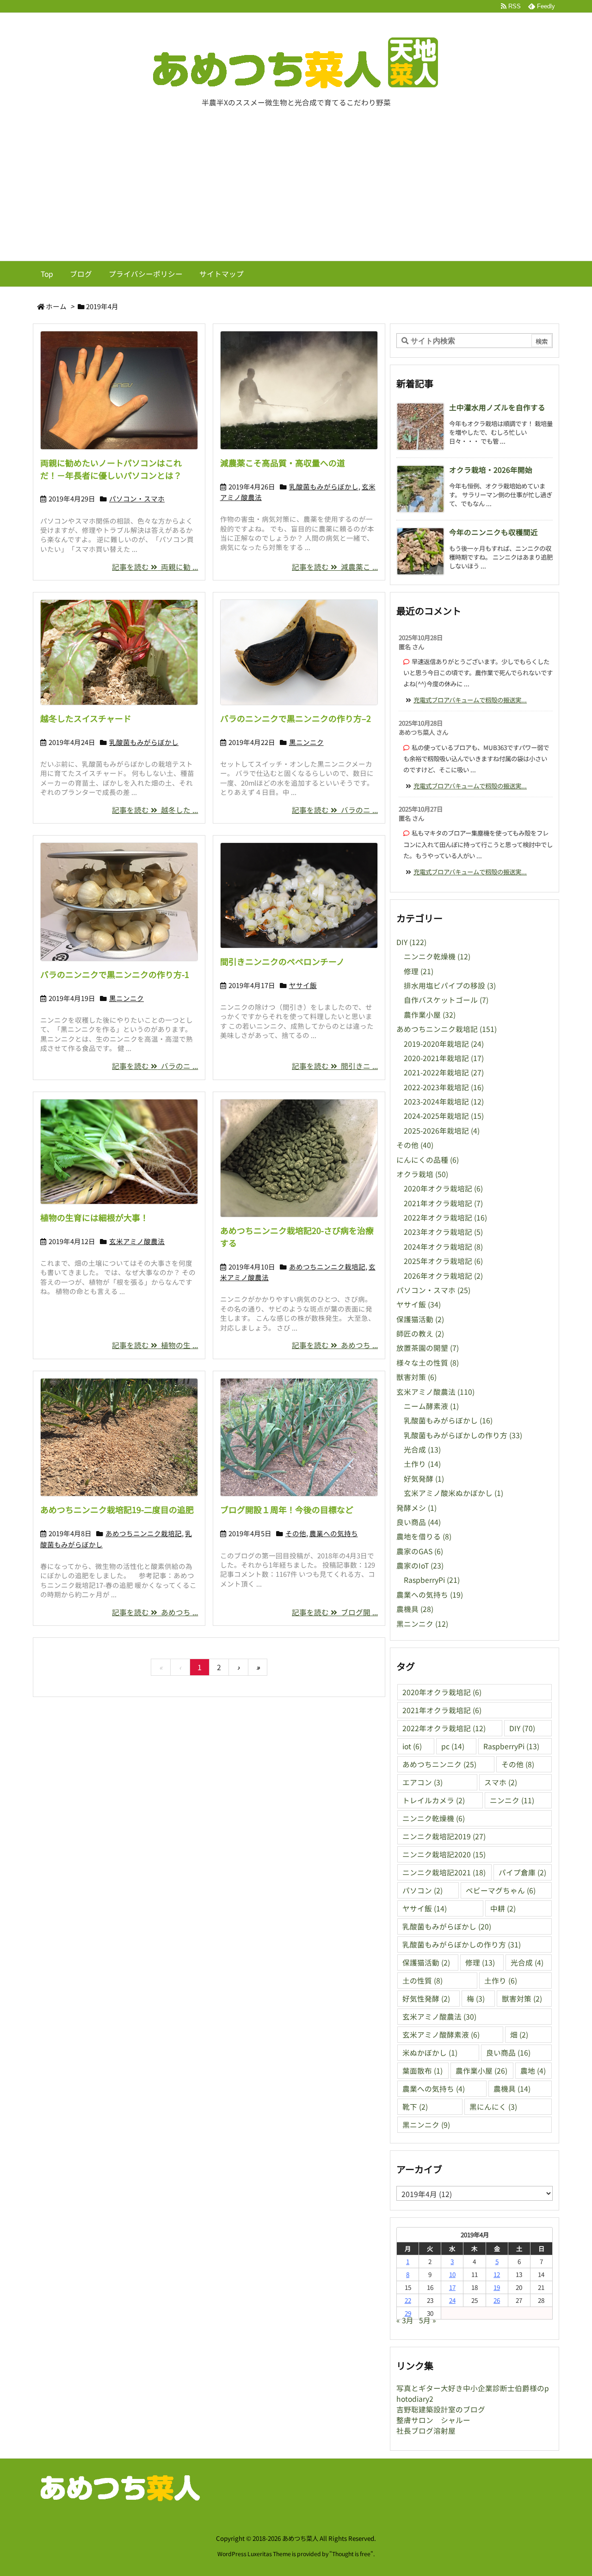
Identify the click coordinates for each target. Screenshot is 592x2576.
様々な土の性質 (428, 1363)
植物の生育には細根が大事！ (94, 1217)
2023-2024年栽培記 (444, 1102)
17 (452, 2287)
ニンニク (512, 1800)
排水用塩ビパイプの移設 (450, 986)
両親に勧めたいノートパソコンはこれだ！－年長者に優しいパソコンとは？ (111, 469)
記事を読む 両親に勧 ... (155, 567)
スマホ (501, 1782)
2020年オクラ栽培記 (443, 1188)
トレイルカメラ (434, 1800)
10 (452, 2274)
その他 (296, 1533)
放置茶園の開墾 (428, 1348)
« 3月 (405, 2320)
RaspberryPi (432, 1580)
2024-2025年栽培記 (444, 1116)
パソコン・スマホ (137, 498)
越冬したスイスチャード (86, 718)
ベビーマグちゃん (501, 1890)
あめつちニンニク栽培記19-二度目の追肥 (117, 1509)
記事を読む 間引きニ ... (335, 1066)
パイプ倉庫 (522, 1872)
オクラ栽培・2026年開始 (491, 470)
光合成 (422, 1450)
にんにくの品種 (428, 1160)
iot (412, 1746)
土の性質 (422, 1981)
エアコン (422, 1782)
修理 (419, 971)
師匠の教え (420, 1334)
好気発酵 (424, 1479)
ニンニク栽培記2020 (444, 1854)
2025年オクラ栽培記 (443, 1261)
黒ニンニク (306, 742)
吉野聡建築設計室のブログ (441, 2409)
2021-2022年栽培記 (444, 1072)
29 (408, 2313)
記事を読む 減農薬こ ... (335, 567)
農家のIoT (420, 1566)
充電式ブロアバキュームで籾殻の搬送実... (470, 700)
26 (497, 2300)
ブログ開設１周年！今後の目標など (287, 1509)
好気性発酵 (426, 1999)
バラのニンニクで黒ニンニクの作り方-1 (115, 974)
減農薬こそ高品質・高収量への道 (283, 463)
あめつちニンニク (439, 1764)
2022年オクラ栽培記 (445, 1218)
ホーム (56, 306)
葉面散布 (422, 2071)
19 (497, 2287)
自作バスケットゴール (446, 1000)
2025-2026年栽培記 (442, 1131)
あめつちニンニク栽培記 (327, 1267)
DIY (411, 942)
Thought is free (351, 2554)
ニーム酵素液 (431, 1406)
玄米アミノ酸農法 (137, 1241)
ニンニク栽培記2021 (444, 1872)
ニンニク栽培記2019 (444, 1836)
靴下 (415, 2107)
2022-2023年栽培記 (444, 1087)
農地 (533, 2071)
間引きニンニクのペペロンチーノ (282, 961)
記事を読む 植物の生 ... (155, 1345)
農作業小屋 (430, 1015)
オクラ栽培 (422, 1174)
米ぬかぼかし (430, 2053)
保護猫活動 (420, 1319)
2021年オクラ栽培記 (443, 1203)
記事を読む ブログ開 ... (335, 1612)
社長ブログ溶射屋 (426, 2431)
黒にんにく (493, 2107)
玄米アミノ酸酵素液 (441, 2035)
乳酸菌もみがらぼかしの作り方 (463, 1435)
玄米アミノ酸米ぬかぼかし (453, 1493)
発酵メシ (416, 1508)
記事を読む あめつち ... (335, 1345)
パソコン (422, 1890)
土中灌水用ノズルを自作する (497, 407)
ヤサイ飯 (303, 985)
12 (497, 2274)
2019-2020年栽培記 (444, 1044)
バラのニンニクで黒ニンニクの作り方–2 (296, 718)
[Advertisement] (296, 191)
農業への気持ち (334, 1533)
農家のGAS (420, 1551)
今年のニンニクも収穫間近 (493, 532)
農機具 (415, 1609)
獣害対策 (416, 1377)
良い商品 (419, 1522)
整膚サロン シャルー (433, 2420)
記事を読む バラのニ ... (335, 810)
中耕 (503, 1908)
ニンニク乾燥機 (437, 956)
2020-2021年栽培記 (444, 1058)
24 (452, 2300)
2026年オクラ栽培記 (443, 1276)
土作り (422, 1464)
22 (408, 2300)
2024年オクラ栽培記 (443, 1247)
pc (453, 1746)
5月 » (428, 2320)
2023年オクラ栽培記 (443, 1232)
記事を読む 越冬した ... (155, 810)
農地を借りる (424, 1536)
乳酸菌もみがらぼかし (324, 486)
